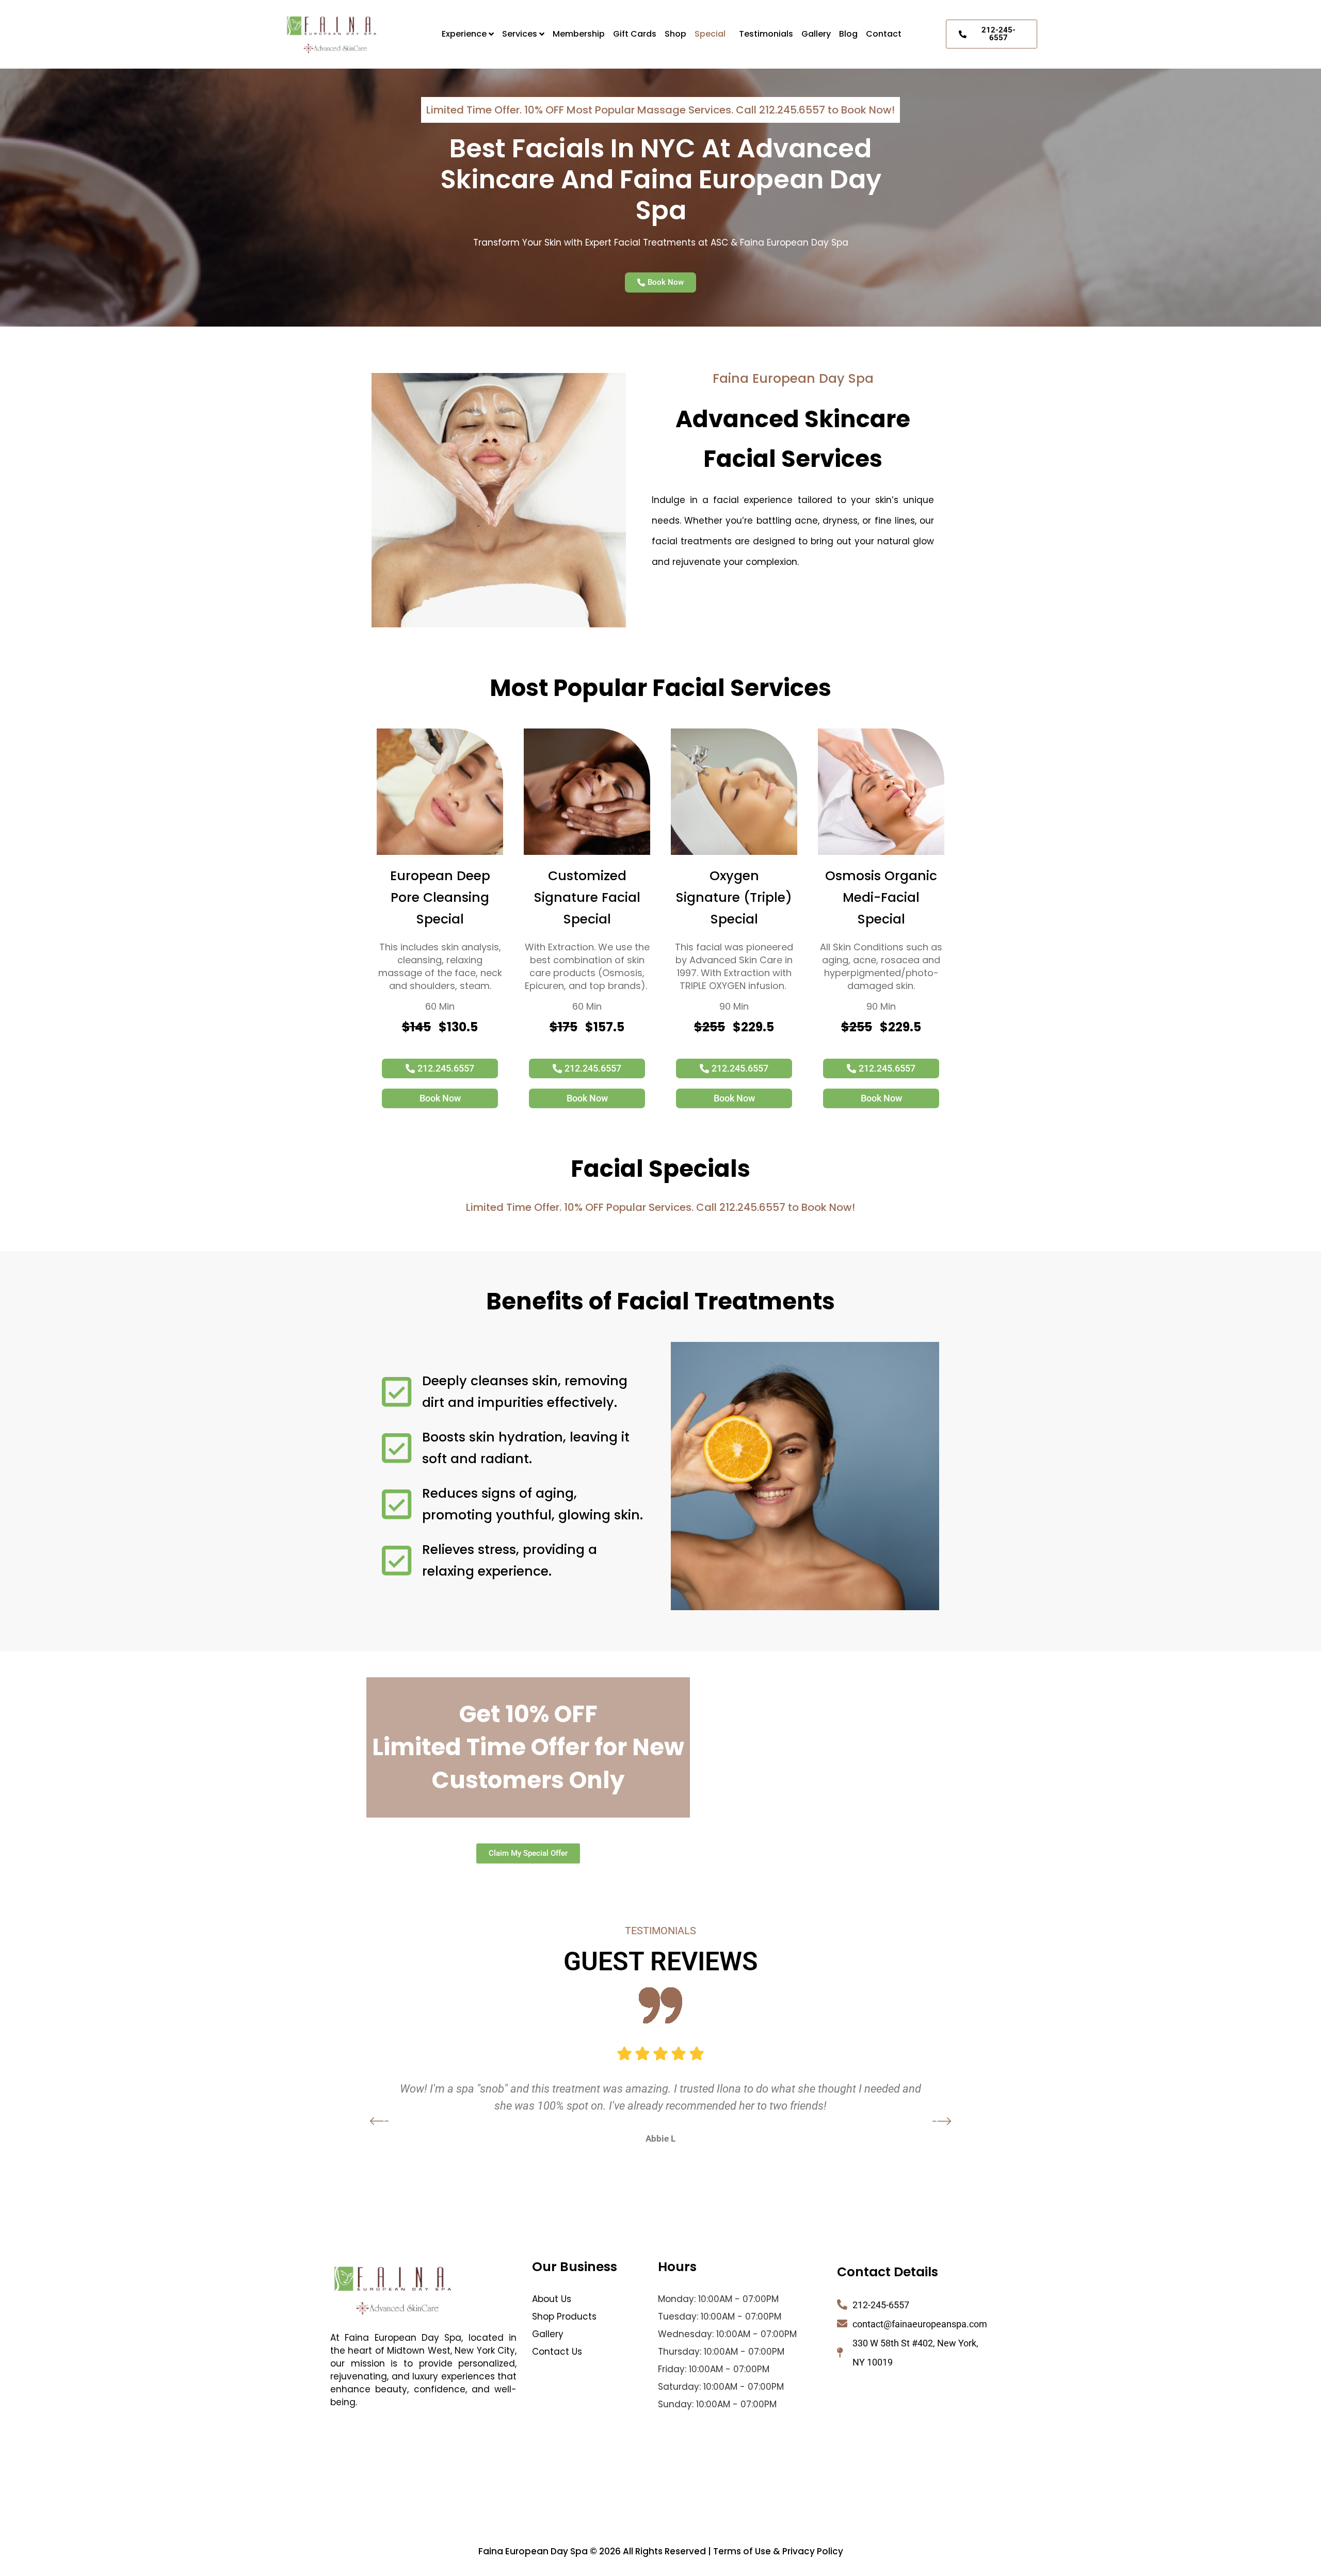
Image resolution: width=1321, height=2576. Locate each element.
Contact (884, 34)
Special (710, 34)
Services (520, 34)
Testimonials (766, 34)
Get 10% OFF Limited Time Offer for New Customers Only (528, 1747)
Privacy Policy (813, 2551)
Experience (464, 34)
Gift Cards (635, 34)
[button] (713, 34)
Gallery (816, 34)
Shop (675, 34)
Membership (579, 34)
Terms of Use (742, 2551)
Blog (848, 34)
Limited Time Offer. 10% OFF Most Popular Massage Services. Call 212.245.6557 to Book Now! (660, 110)
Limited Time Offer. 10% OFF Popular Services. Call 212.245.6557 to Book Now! (660, 1207)
